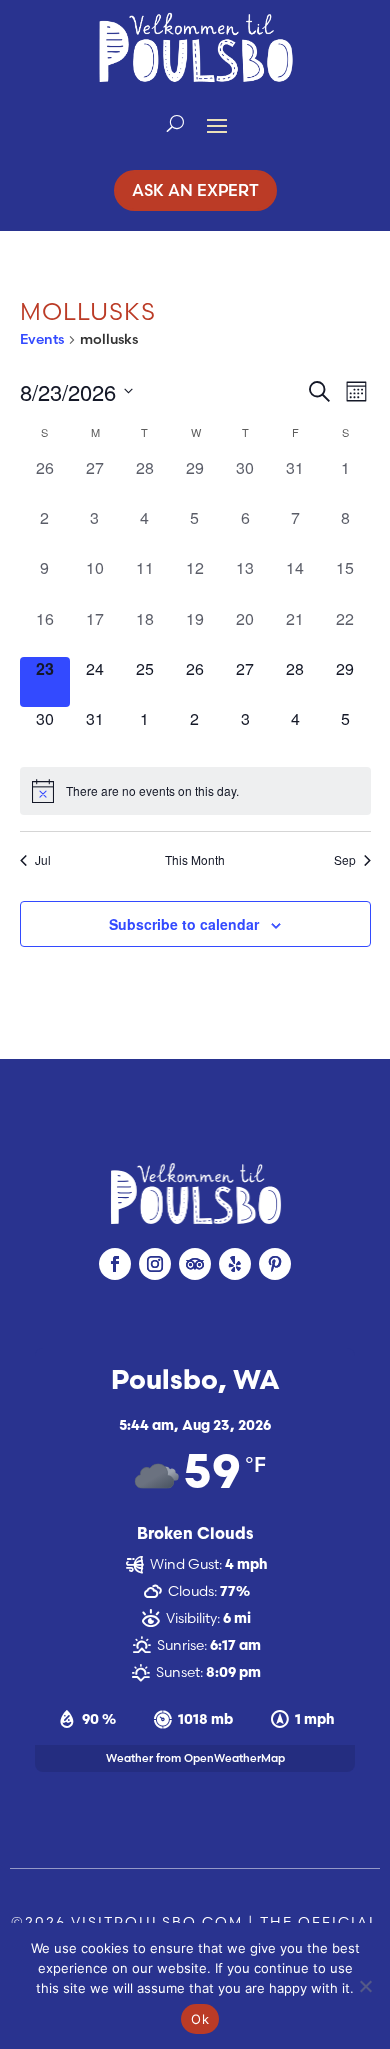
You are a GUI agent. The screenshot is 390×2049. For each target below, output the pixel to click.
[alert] (195, 791)
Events (42, 339)
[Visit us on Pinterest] (275, 1264)
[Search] (175, 124)
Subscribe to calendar (184, 924)
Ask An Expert (195, 190)
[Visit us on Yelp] (235, 1264)
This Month (195, 860)
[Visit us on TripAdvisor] (195, 1264)
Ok (200, 2019)
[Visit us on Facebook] (115, 1264)
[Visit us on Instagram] (155, 1264)
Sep (345, 860)
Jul (43, 860)
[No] (365, 1986)
